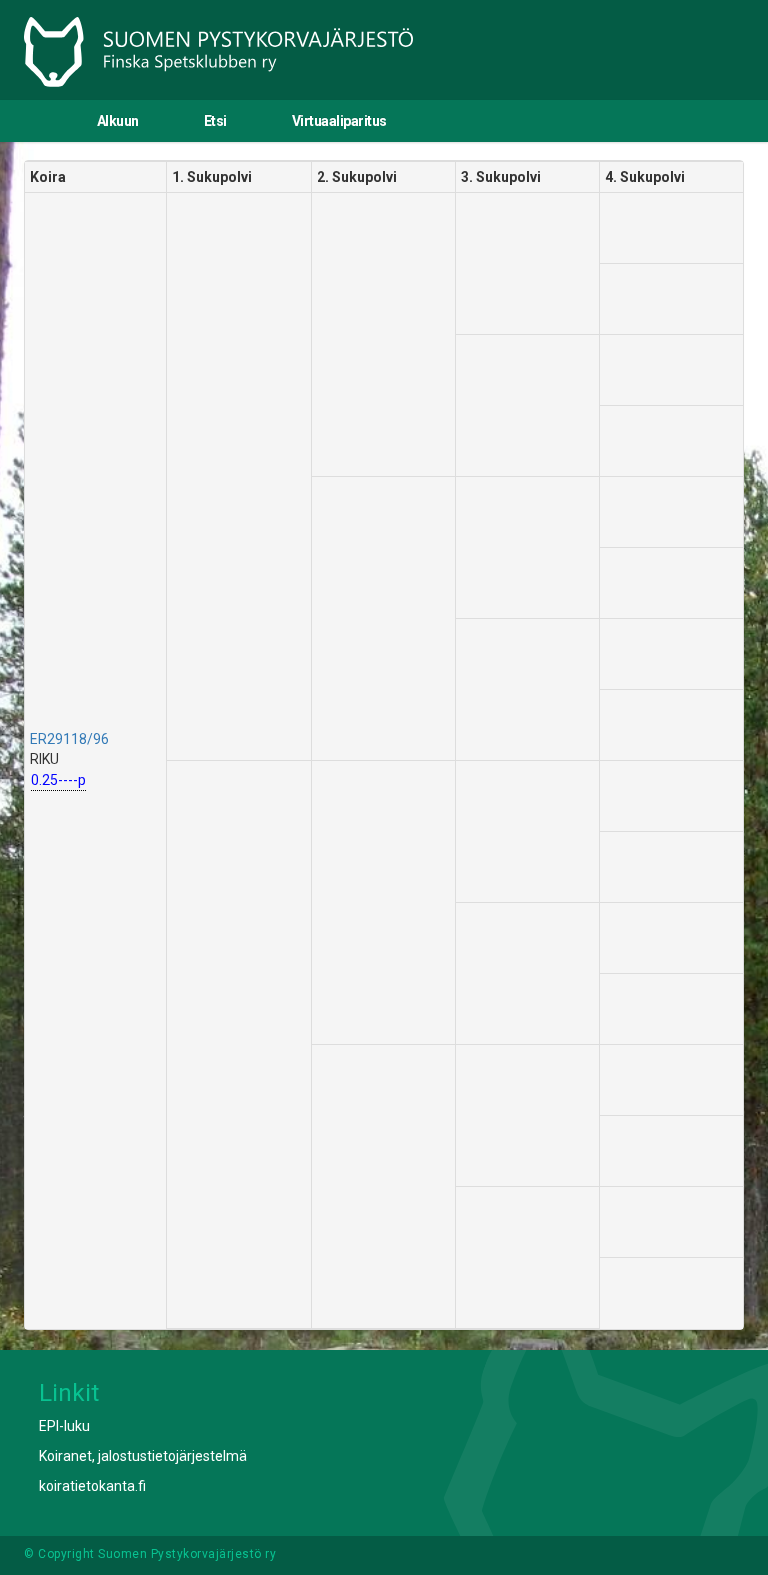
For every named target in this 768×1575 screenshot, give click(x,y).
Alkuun (118, 121)
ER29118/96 (69, 739)
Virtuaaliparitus (339, 121)
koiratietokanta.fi (92, 1486)
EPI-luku (64, 1426)
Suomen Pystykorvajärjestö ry (187, 1554)
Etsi (215, 121)
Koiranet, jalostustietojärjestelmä (143, 1456)
